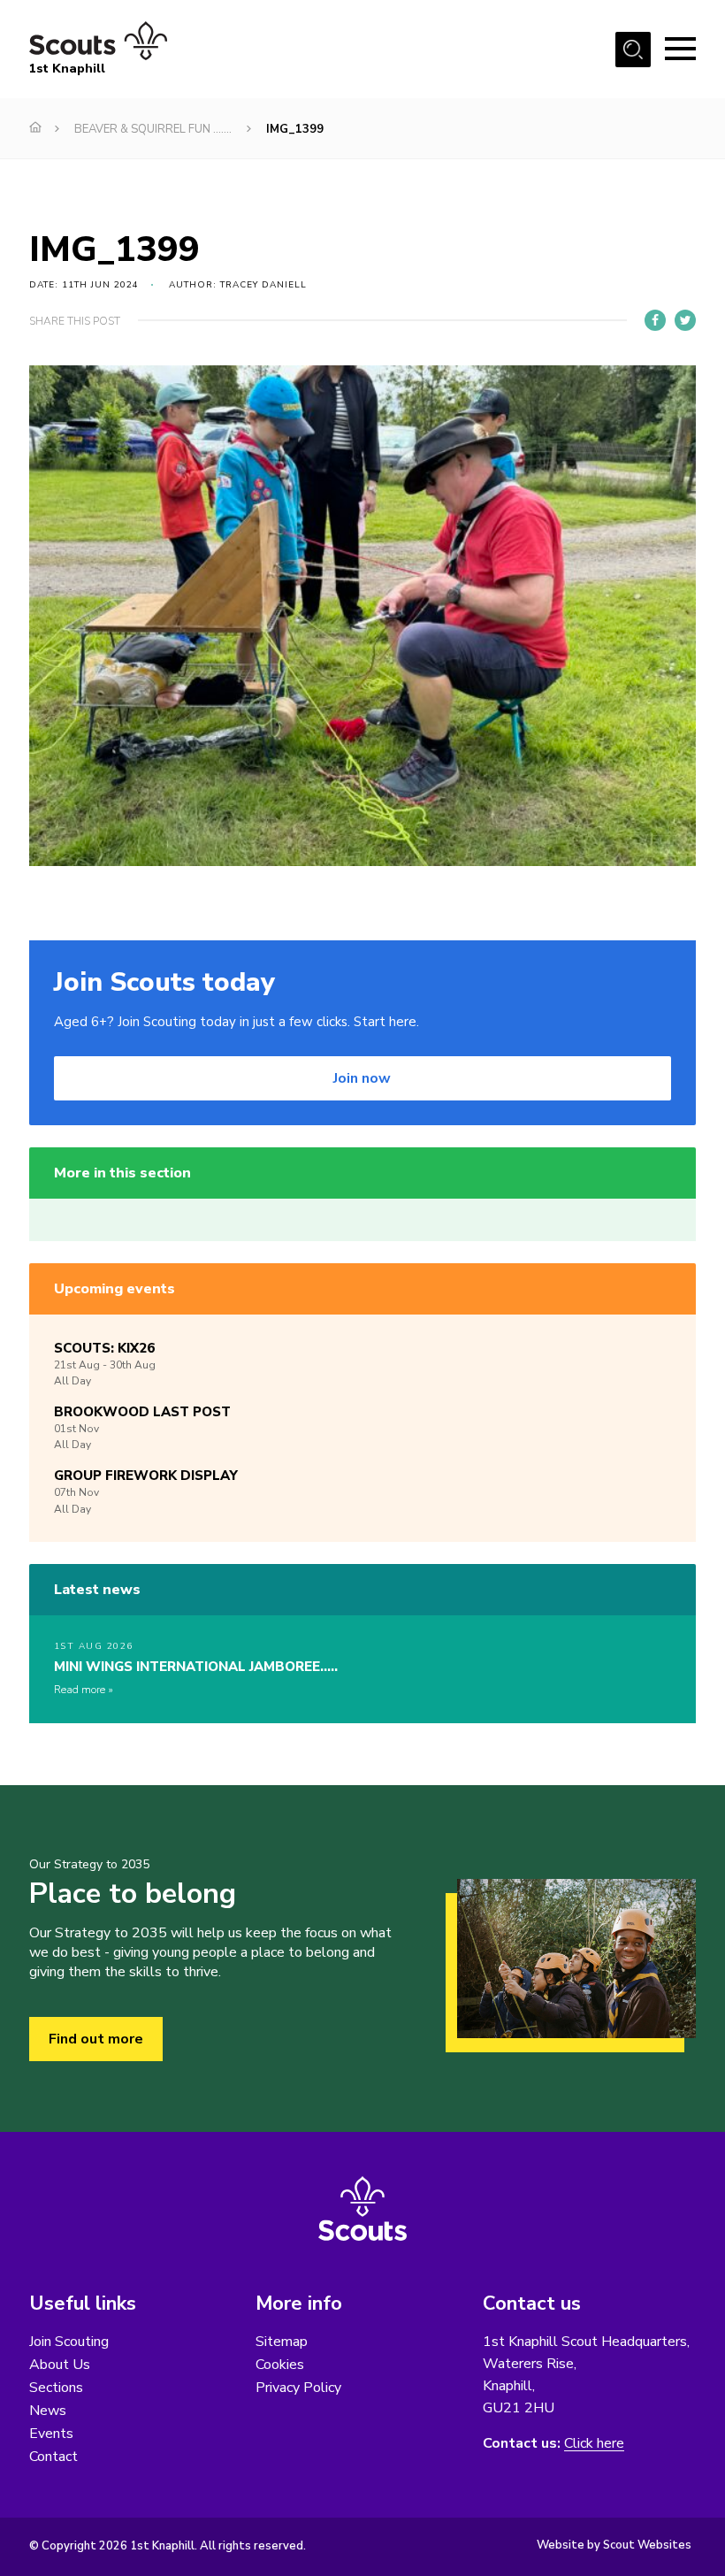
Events (51, 2434)
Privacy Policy (298, 2388)
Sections (56, 2388)
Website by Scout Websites (614, 2545)
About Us (60, 2365)
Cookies (280, 2365)
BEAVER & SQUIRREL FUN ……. (153, 129)
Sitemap (282, 2342)
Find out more (96, 2039)
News (48, 2411)
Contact (53, 2457)
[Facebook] (655, 320)
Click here (594, 2444)
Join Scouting (69, 2342)
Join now (362, 1078)
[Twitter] (685, 320)
